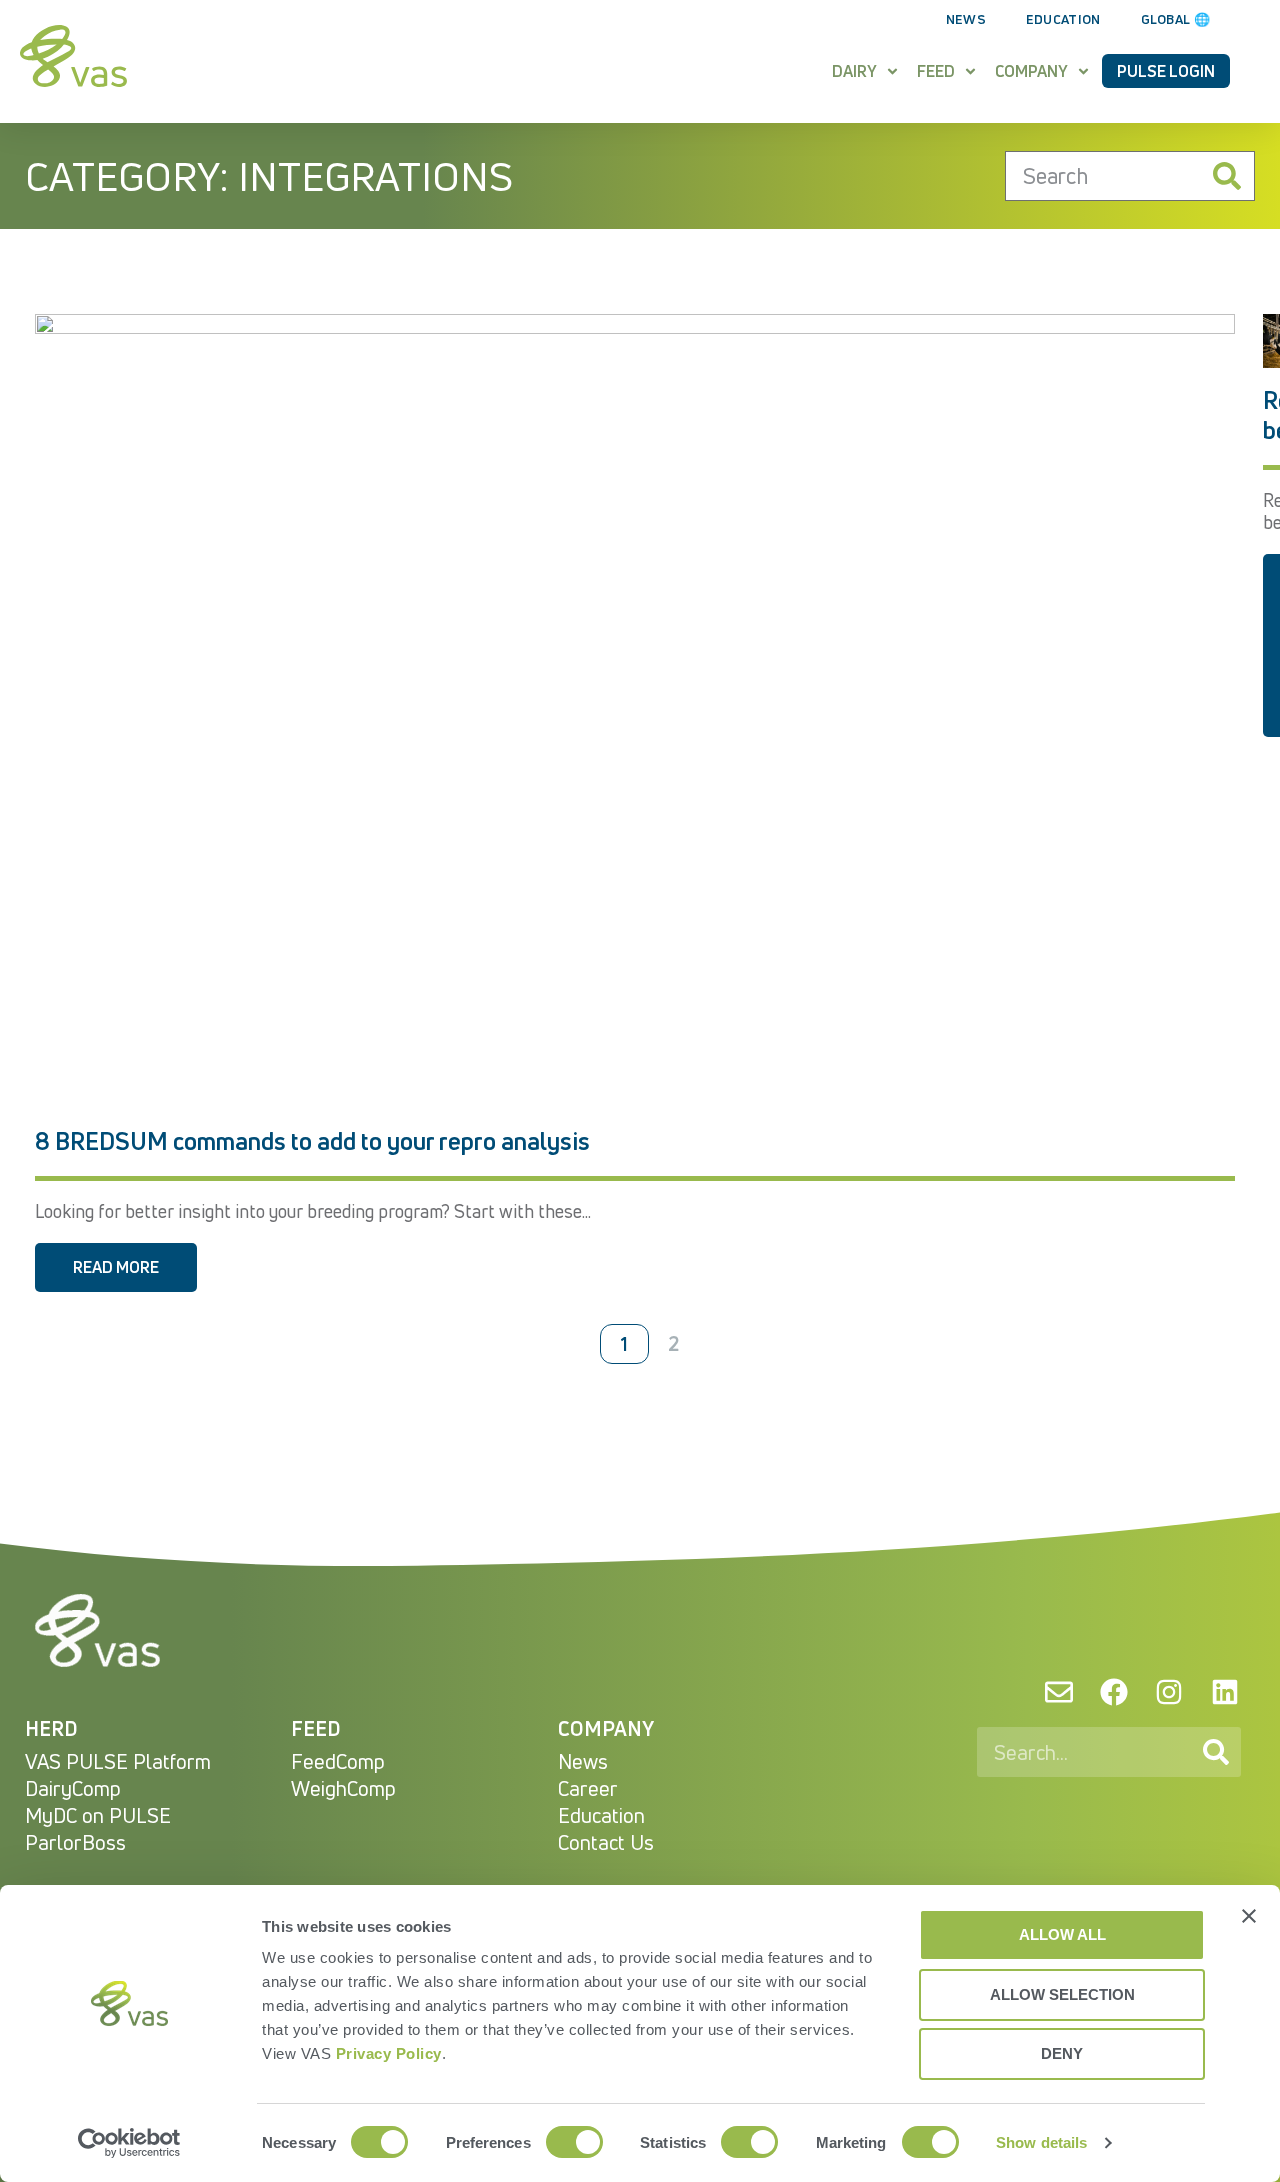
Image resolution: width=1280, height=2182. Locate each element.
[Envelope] (1058, 1692)
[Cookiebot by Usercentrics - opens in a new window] (129, 2143)
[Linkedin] (1225, 1692)
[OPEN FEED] (970, 71)
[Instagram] (1169, 1692)
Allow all (1062, 1934)
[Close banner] (1249, 1916)
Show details (1041, 2142)
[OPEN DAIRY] (892, 71)
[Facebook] (1114, 1692)
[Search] (1226, 176)
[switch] (574, 2142)
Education (1063, 19)
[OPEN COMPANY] (1083, 71)
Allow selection (1062, 1994)
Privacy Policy (389, 2053)
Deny (1062, 2053)
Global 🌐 (1175, 19)
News (966, 19)
